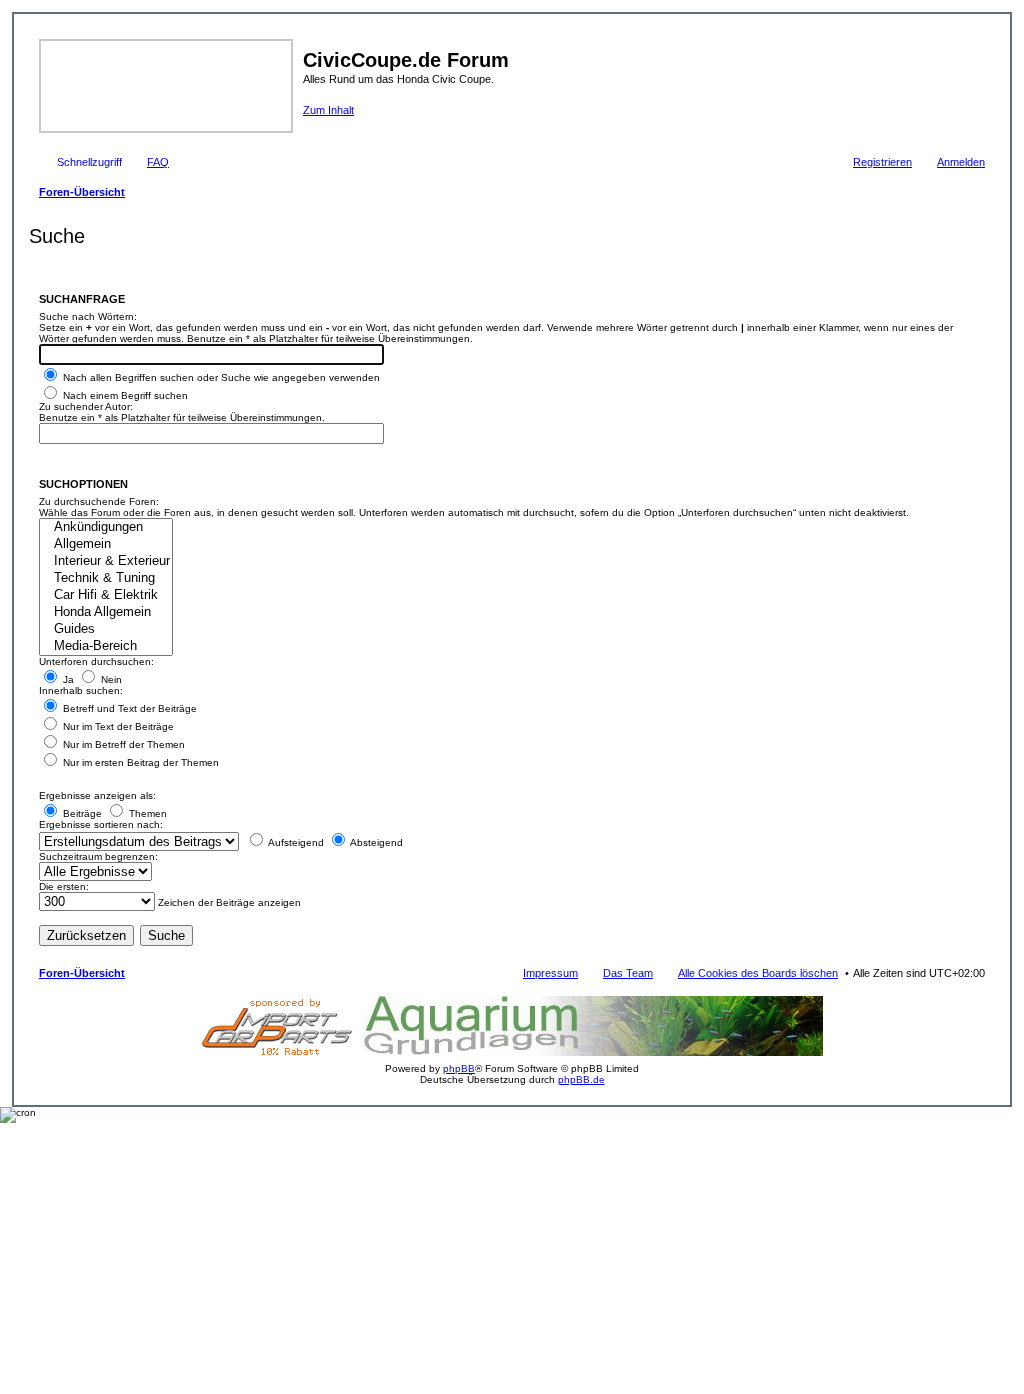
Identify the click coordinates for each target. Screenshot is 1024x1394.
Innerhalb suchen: (81, 690)
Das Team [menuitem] (628, 973)
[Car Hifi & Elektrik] (106, 595)
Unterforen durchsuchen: (96, 661)
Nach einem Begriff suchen (124, 395)
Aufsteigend (295, 842)
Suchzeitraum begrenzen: (98, 856)
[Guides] (106, 629)
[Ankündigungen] (106, 527)
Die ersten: (64, 886)
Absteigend (375, 842)
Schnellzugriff (89, 162)
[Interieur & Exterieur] (106, 561)
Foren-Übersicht (82, 973)
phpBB (459, 1068)
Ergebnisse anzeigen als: (97, 795)
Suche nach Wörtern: (88, 316)
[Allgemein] (106, 544)
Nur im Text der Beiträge (117, 726)
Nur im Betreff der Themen (122, 744)
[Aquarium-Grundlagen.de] (589, 1052)
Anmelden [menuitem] (961, 162)
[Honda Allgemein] (106, 612)
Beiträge (81, 813)
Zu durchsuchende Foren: (99, 501)
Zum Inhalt (328, 110)
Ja (67, 679)
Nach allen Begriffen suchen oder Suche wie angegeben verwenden (220, 377)
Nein (110, 679)
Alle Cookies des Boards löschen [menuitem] (758, 973)
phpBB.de (581, 1079)
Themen (146, 813)
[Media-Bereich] (106, 646)
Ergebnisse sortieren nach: (101, 824)
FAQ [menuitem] (158, 162)
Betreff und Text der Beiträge (128, 708)
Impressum (550, 973)
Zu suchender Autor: (86, 406)
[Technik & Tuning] (106, 578)
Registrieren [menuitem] (882, 162)
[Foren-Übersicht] (168, 84)
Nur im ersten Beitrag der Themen (139, 762)
